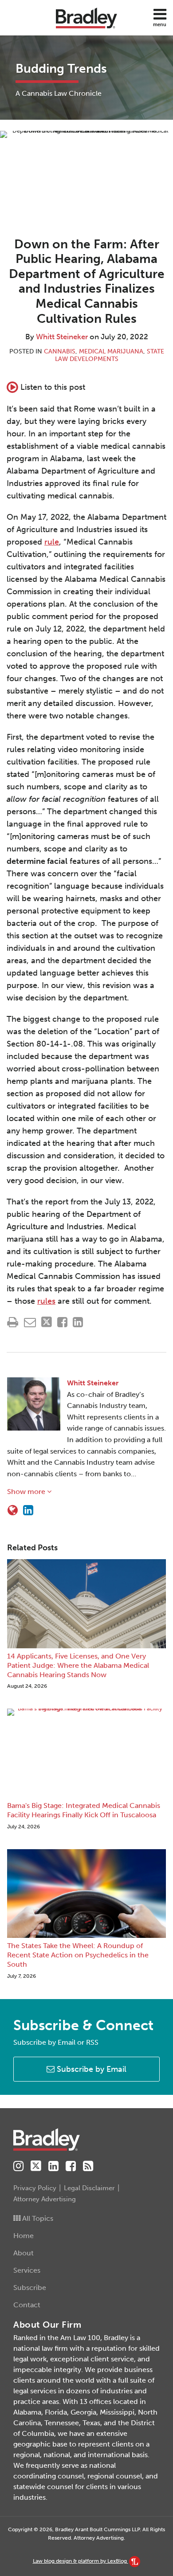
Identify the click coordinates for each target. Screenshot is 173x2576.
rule (52, 542)
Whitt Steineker (62, 337)
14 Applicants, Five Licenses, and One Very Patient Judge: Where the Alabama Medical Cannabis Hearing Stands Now (78, 1665)
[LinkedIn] (53, 2166)
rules (46, 1301)
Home (24, 2236)
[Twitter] (36, 2166)
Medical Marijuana (111, 351)
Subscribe (30, 2288)
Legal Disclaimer (89, 2188)
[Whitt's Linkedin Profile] (28, 1510)
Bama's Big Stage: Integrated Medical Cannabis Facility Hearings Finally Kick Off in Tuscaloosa (84, 1810)
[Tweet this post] (47, 1322)
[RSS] (88, 2166)
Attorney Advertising (45, 2199)
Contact (27, 2305)
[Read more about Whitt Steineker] (13, 1510)
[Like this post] (62, 1322)
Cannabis (60, 351)
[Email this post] (30, 1322)
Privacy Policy (35, 2188)
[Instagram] (18, 2166)
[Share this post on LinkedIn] (78, 1322)
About (24, 2253)
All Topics (37, 2218)
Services (27, 2270)
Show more (27, 1492)
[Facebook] (71, 2166)
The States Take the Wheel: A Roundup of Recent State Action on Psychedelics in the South (78, 1955)
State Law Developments (110, 355)
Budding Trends (61, 69)
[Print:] (13, 1322)
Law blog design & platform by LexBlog (81, 2561)
